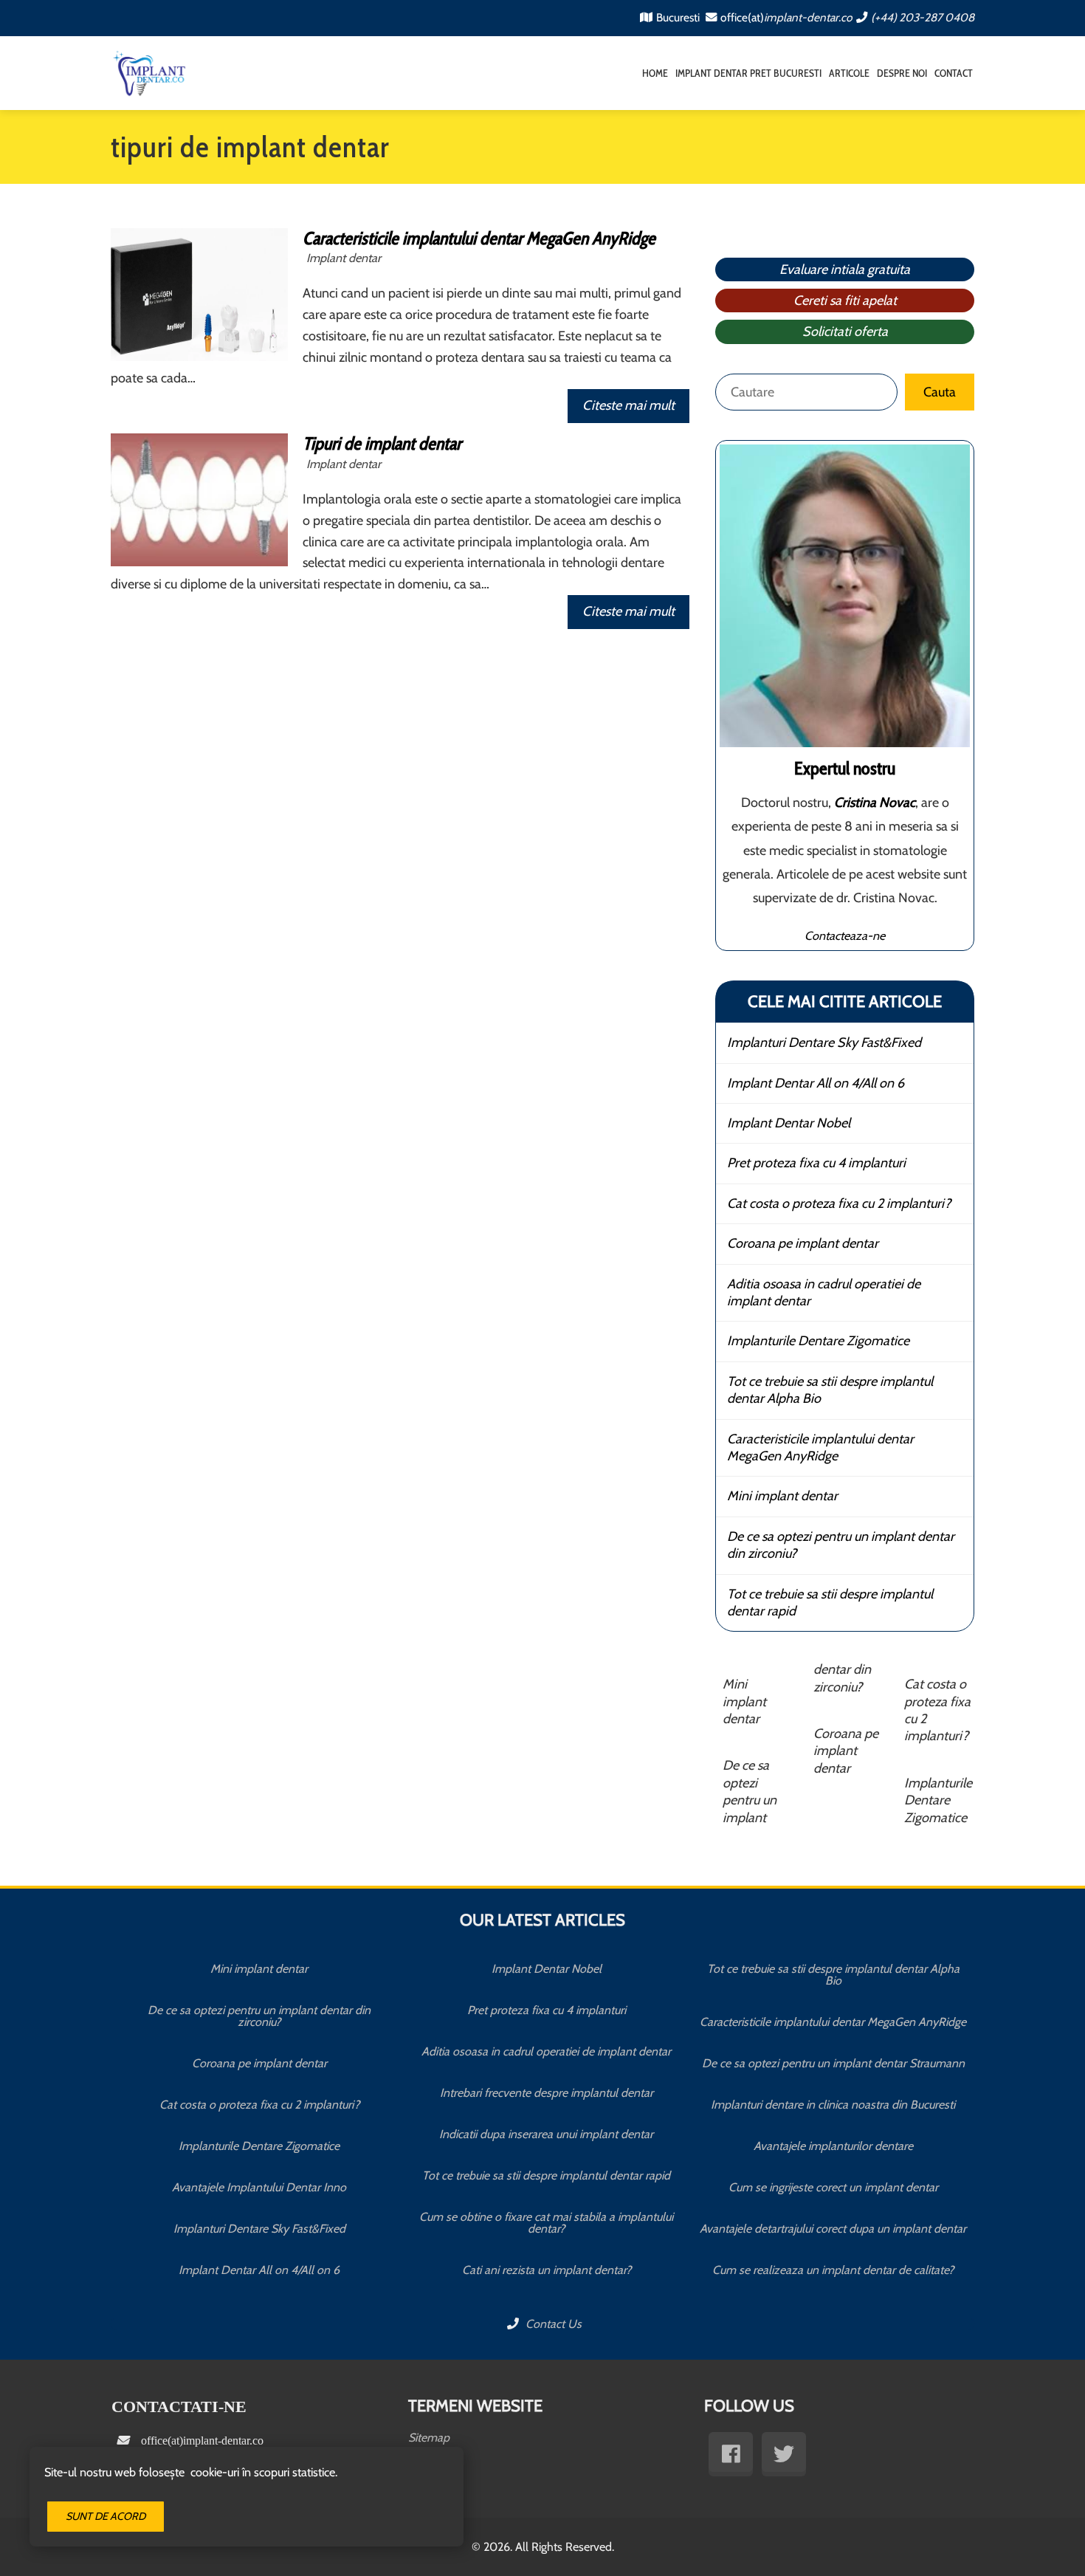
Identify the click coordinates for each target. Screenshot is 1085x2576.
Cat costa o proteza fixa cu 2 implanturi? (839, 1203)
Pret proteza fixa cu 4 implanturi (816, 1163)
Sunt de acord (106, 2516)
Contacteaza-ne (845, 935)
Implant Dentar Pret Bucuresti (748, 73)
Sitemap (429, 2438)
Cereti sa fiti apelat (845, 300)
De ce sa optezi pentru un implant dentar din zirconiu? (841, 1545)
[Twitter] (784, 2454)
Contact (954, 73)
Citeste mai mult (628, 405)
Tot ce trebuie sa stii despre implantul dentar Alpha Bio (830, 1390)
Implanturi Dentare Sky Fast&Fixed (824, 1043)
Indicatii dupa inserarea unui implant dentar (546, 2134)
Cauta (940, 392)
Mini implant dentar (782, 1496)
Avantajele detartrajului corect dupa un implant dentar (833, 2229)
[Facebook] (731, 2454)
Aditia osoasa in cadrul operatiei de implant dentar (824, 1292)
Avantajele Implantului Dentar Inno (259, 2187)
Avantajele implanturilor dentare (833, 2146)
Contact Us (552, 2324)
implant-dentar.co (808, 17)
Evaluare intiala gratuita (845, 269)
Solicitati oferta (845, 332)
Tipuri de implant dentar (382, 443)
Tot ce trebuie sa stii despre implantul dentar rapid (830, 1603)
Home (655, 73)
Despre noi (902, 73)
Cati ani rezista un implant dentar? (547, 2270)
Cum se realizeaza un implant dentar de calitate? (833, 2270)
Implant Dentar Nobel (789, 1123)
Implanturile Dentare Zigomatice (818, 1341)
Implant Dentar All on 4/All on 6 (816, 1083)
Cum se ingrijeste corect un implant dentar (833, 2187)
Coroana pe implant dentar (803, 1243)
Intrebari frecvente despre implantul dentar (547, 2093)
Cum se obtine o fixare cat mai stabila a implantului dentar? (546, 2223)
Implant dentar (344, 258)
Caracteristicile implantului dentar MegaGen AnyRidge (479, 238)
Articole (849, 73)
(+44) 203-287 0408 (923, 17)
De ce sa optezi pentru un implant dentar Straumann (833, 2063)
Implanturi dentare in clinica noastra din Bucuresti (833, 2105)
